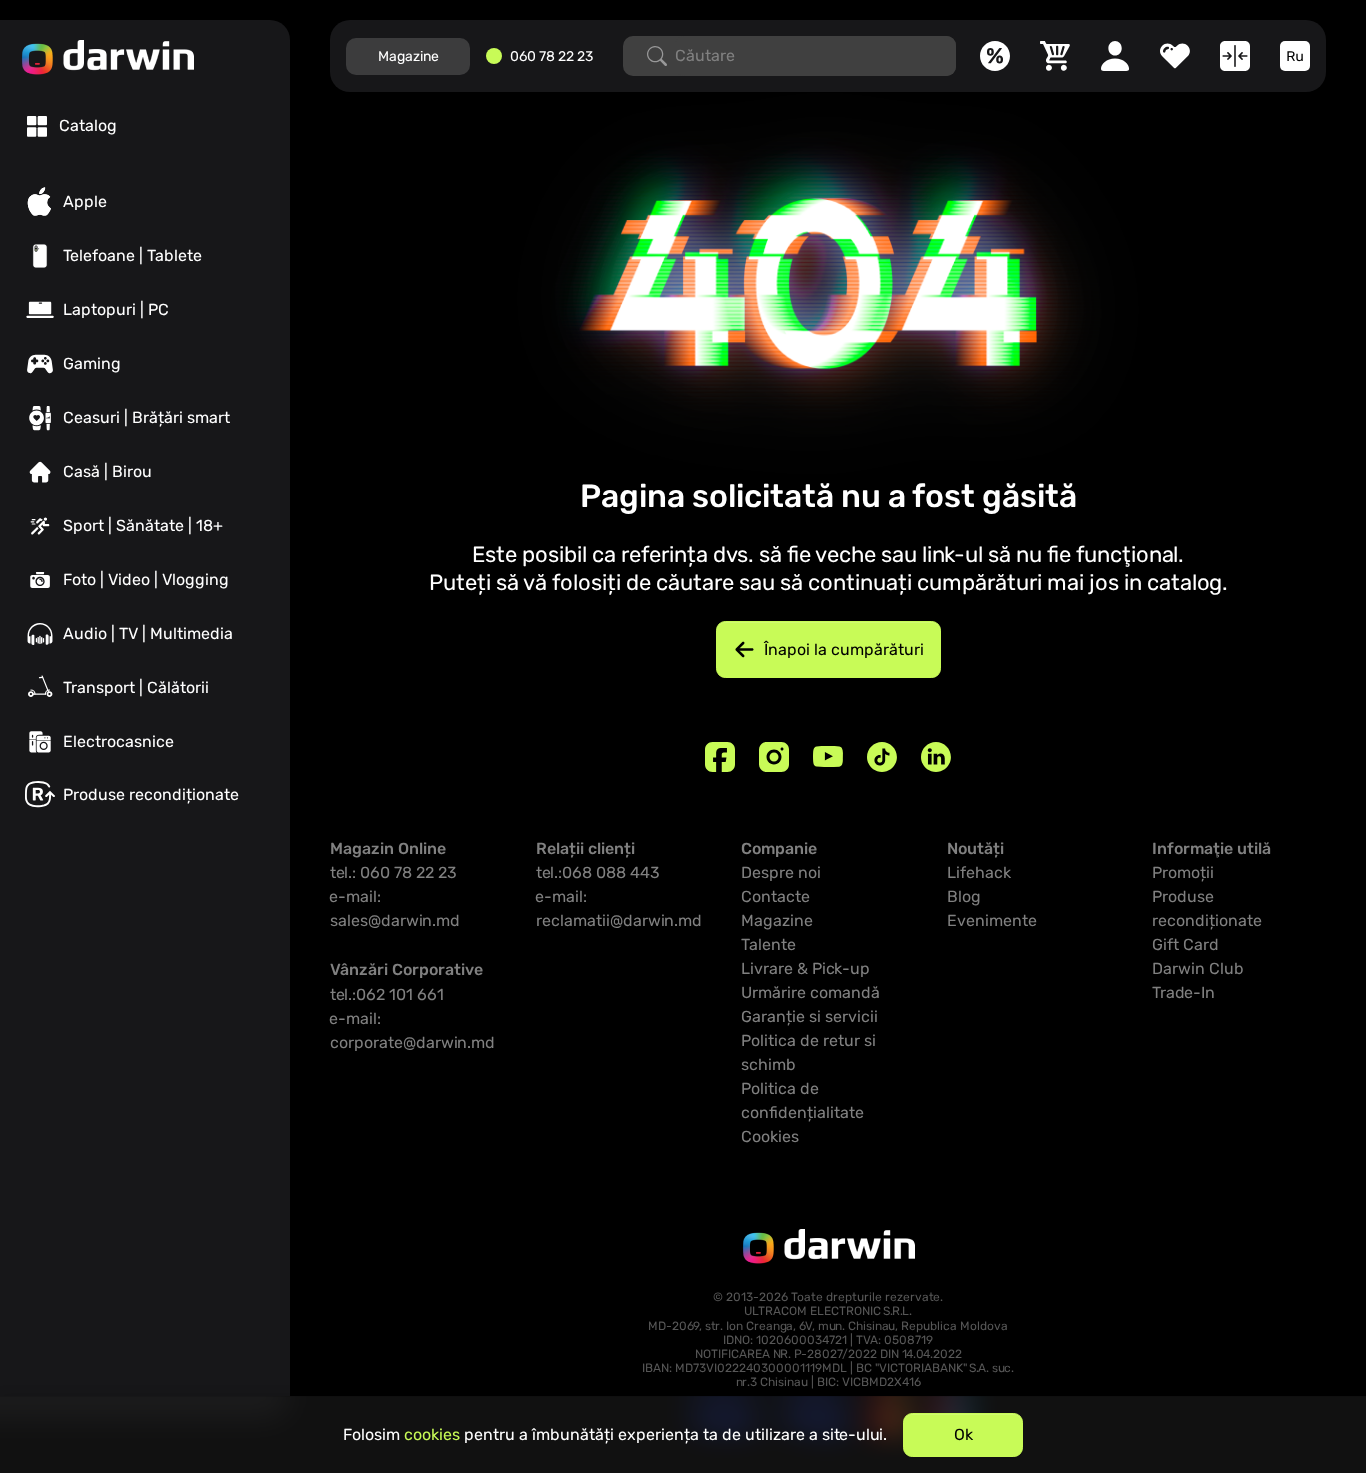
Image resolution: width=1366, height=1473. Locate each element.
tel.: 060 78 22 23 (393, 872)
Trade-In (1183, 992)
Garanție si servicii (809, 1016)
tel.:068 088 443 (598, 872)
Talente (768, 944)
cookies (432, 1434)
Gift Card (1185, 944)
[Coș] (1055, 56)
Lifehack (979, 872)
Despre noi (781, 872)
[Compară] (1235, 56)
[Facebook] (720, 757)
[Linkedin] (936, 757)
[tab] (72, 126)
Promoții (1183, 872)
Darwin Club (1198, 968)
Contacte (775, 896)
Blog (964, 896)
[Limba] (1295, 56)
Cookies (770, 1136)
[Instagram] (774, 757)
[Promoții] (995, 56)
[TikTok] (882, 757)
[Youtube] (828, 757)
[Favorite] (1175, 56)
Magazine (408, 56)
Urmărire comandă (810, 992)
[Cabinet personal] (1115, 56)
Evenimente (992, 920)
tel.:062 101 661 (387, 994)
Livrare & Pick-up (805, 968)
